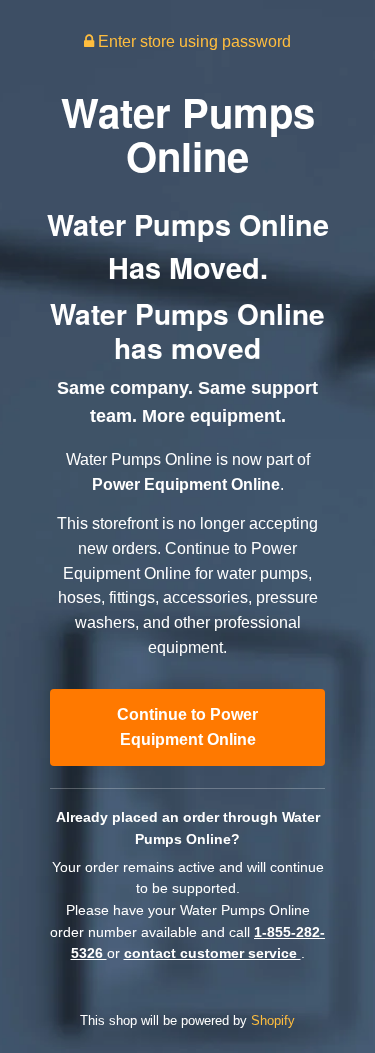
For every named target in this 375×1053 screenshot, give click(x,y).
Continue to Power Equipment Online (187, 727)
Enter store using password (192, 41)
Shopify (273, 1020)
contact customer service (212, 953)
